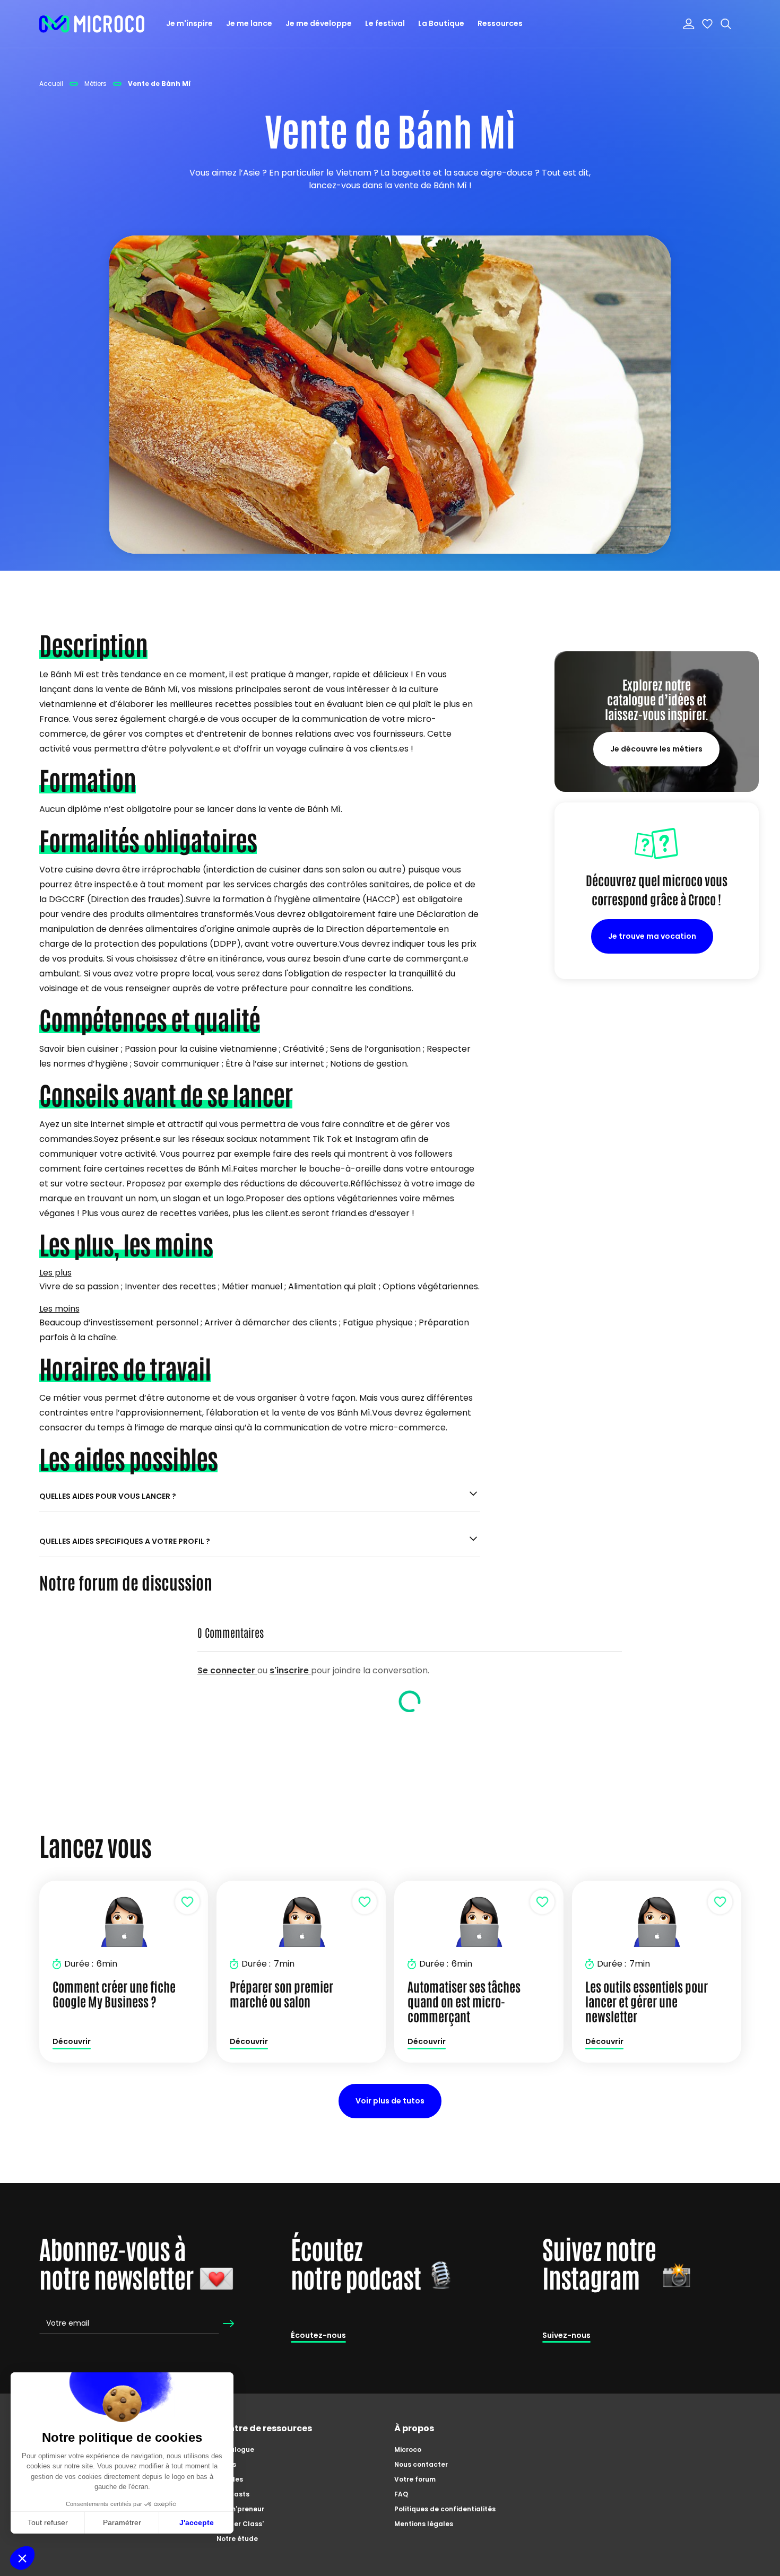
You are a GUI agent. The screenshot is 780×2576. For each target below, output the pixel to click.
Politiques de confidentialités (445, 2509)
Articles (230, 2479)
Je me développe (319, 23)
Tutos (226, 2464)
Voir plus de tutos (390, 2101)
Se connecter (227, 1670)
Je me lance (249, 23)
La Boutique (441, 23)
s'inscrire (290, 1670)
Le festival (385, 23)
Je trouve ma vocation (652, 936)
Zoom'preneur (240, 2509)
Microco (408, 2450)
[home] (92, 24)
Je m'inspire (189, 23)
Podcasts (233, 2494)
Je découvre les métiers (656, 749)
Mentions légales (424, 2524)
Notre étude (237, 2539)
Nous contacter (421, 2464)
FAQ (401, 2494)
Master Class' (240, 2524)
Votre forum (415, 2479)
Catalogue (235, 2450)
